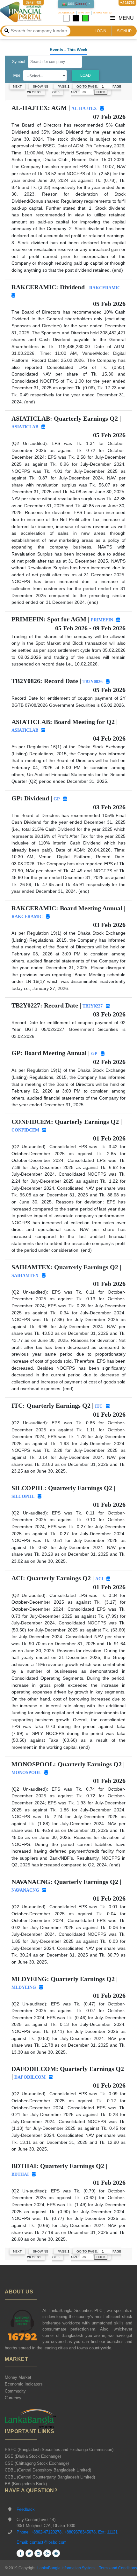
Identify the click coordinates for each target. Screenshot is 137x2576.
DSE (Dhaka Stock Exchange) (33, 2456)
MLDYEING (24, 1987)
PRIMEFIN (102, 620)
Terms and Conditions (118, 2568)
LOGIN (101, 31)
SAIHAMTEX (25, 1276)
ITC (99, 1406)
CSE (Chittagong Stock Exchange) (37, 2463)
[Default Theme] (66, 18)
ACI (99, 1579)
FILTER (101, 92)
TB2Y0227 (93, 1006)
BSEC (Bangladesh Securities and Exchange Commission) (59, 2450)
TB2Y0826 (93, 682)
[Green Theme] (85, 18)
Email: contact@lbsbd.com (42, 2542)
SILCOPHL (23, 1496)
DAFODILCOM (30, 2077)
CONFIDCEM (25, 1130)
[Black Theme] (76, 18)
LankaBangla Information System (65, 2568)
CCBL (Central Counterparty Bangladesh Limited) (50, 2477)
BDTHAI (20, 2174)
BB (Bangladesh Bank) (26, 2484)
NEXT (17, 86)
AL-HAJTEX (84, 109)
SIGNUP (124, 31)
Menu (126, 18)
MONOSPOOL (26, 1773)
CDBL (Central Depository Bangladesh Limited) (48, 2470)
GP (57, 799)
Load (86, 75)
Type (16, 75)
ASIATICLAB (25, 427)
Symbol (19, 62)
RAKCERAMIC (105, 288)
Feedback (26, 2509)
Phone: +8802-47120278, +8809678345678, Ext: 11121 (67, 2532)
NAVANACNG (25, 1890)
